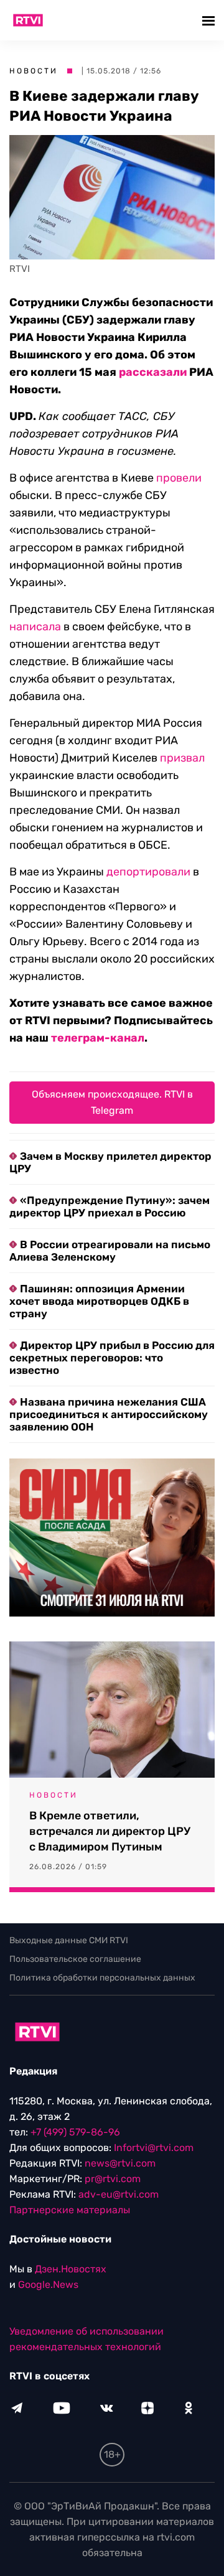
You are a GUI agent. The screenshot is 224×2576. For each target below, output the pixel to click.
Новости (34, 71)
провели (179, 478)
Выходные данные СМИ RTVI (69, 1940)
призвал (182, 758)
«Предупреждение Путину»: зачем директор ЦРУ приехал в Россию (110, 1206)
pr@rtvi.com (113, 2179)
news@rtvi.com (120, 2163)
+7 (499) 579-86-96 (75, 2132)
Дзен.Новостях (71, 2269)
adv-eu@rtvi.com (119, 2194)
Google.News (48, 2284)
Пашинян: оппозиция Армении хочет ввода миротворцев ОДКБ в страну (99, 1301)
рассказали (153, 372)
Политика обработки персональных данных (102, 1978)
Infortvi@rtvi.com (154, 2148)
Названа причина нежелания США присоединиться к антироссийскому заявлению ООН (109, 1414)
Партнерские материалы (70, 2210)
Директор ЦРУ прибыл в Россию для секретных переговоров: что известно (112, 1358)
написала (35, 627)
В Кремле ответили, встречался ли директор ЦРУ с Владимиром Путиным (110, 1831)
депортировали (148, 872)
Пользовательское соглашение (75, 1959)
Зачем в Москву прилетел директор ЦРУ (110, 1162)
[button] (210, 20)
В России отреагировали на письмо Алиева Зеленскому (110, 1251)
